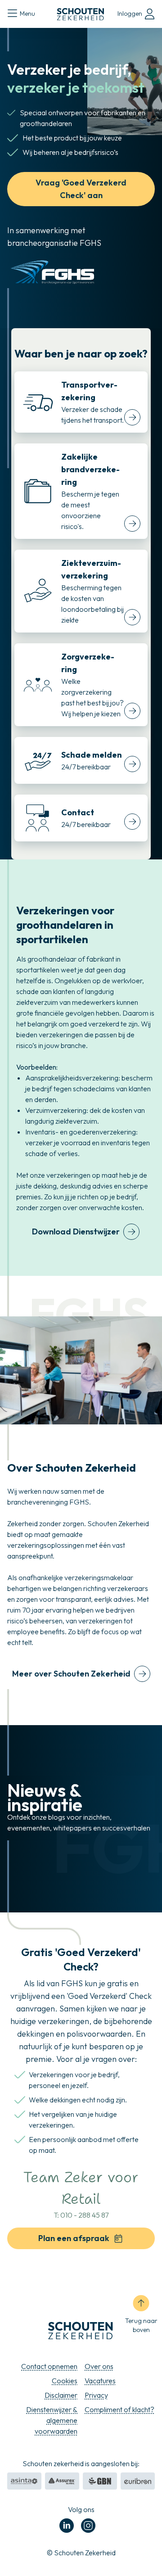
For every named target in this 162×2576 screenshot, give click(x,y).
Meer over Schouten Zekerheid (71, 1674)
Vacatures (100, 2381)
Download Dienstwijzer (76, 1232)
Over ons (99, 2366)
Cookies (65, 2381)
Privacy (96, 2395)
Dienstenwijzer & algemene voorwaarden (52, 2420)
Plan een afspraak (74, 2238)
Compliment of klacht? (119, 2409)
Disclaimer (61, 2395)
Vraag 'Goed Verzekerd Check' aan (81, 189)
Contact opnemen (49, 2366)
